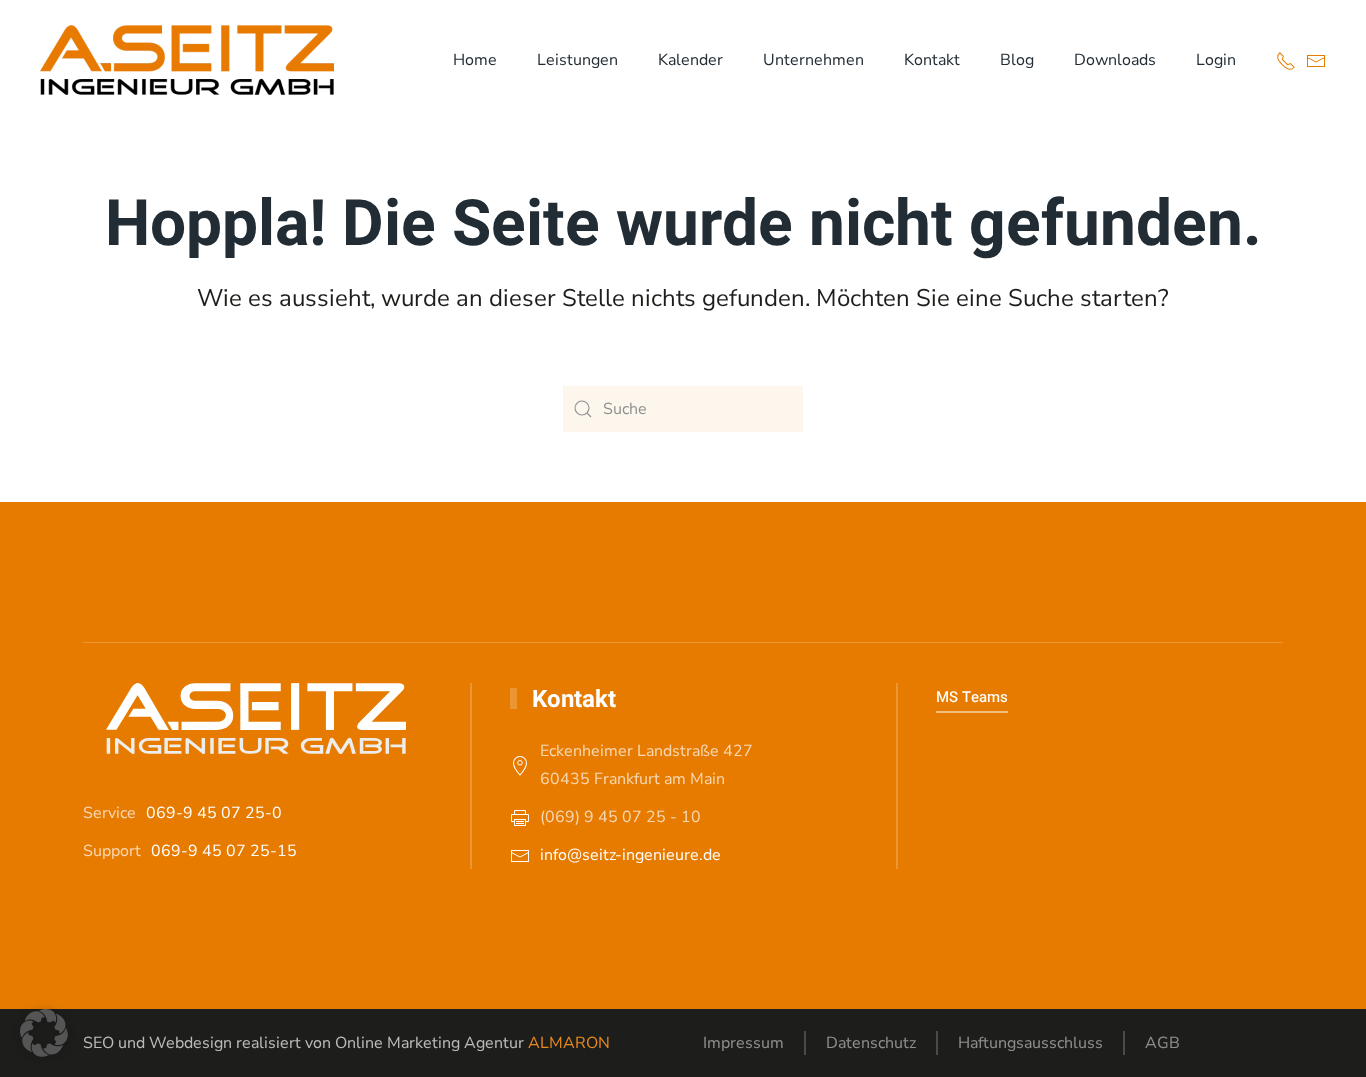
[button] (44, 1033)
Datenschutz (871, 1043)
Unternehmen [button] (813, 60)
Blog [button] (1017, 60)
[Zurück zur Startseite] (187, 60)
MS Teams (972, 697)
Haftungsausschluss (1030, 1043)
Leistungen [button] (577, 60)
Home (475, 60)
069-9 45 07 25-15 (224, 851)
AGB (1162, 1043)
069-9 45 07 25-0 (214, 813)
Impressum (743, 1043)
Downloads (1115, 60)
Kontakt (932, 60)
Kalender (690, 60)
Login (1216, 60)
